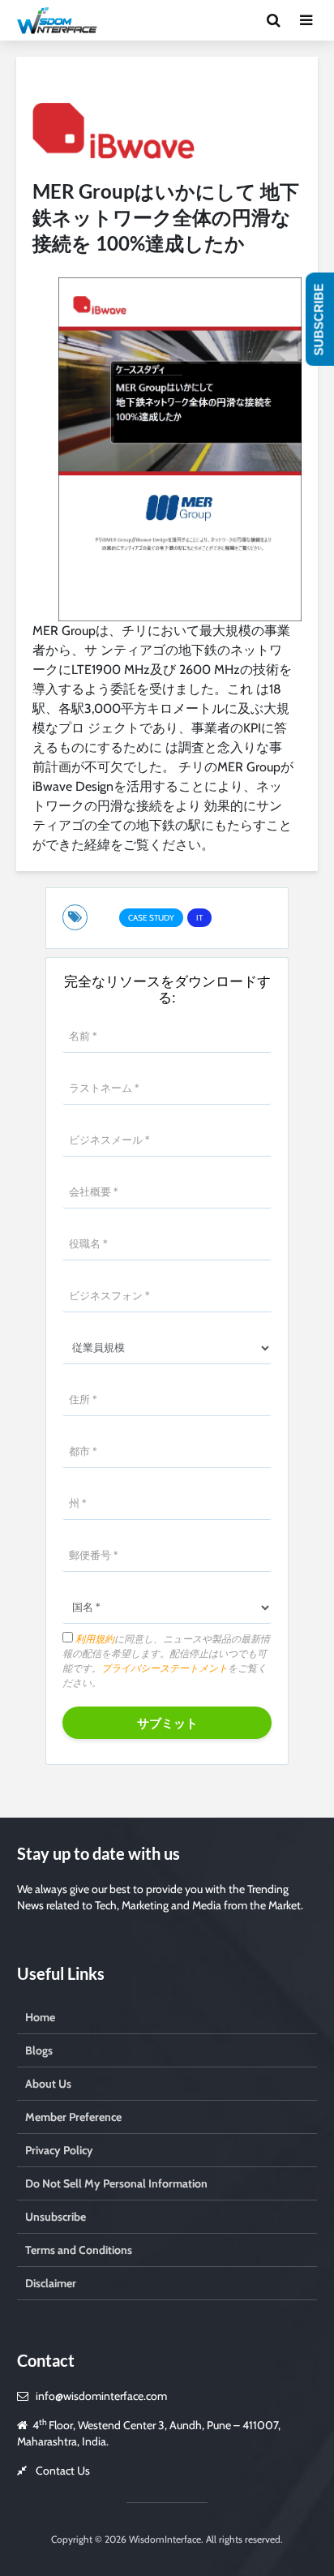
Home (40, 2017)
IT (199, 918)
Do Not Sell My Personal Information (116, 2183)
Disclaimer (51, 2283)
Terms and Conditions (79, 2250)
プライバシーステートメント (165, 1668)
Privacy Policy (59, 2150)
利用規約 (94, 1639)
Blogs (39, 2050)
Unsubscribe (56, 2217)
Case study (151, 918)
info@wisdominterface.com (101, 2396)
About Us (48, 2084)
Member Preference (73, 2117)
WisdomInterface (164, 2539)
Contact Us (63, 2471)
